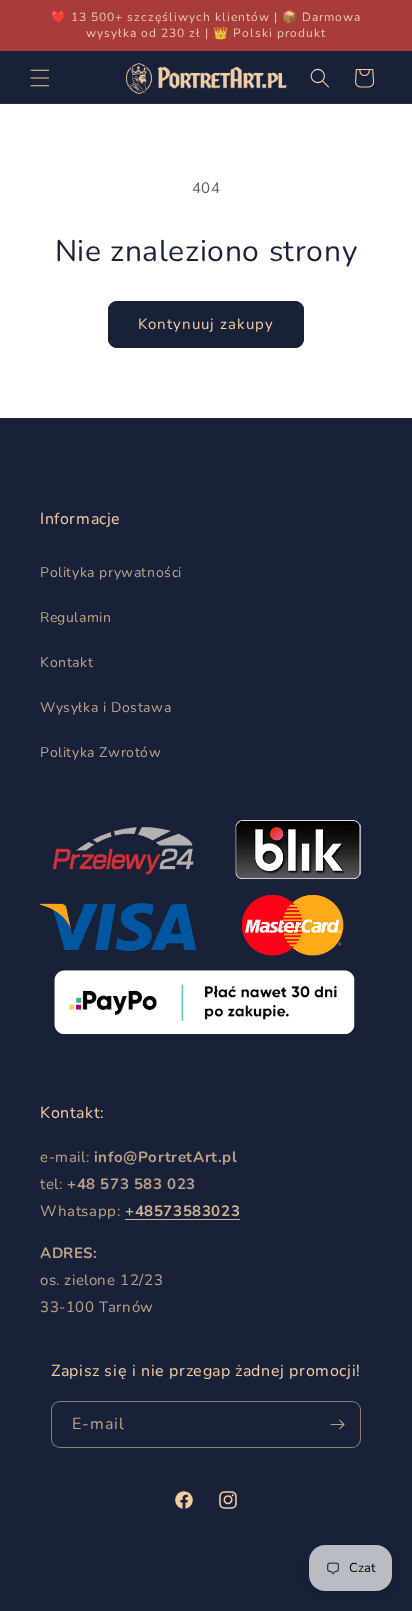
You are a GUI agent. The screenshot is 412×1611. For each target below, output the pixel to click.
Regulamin (75, 617)
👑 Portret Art (127, 1596)
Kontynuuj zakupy (206, 324)
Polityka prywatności (111, 572)
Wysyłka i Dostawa (105, 707)
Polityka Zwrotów (101, 752)
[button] (40, 78)
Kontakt (66, 662)
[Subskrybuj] (338, 1424)
